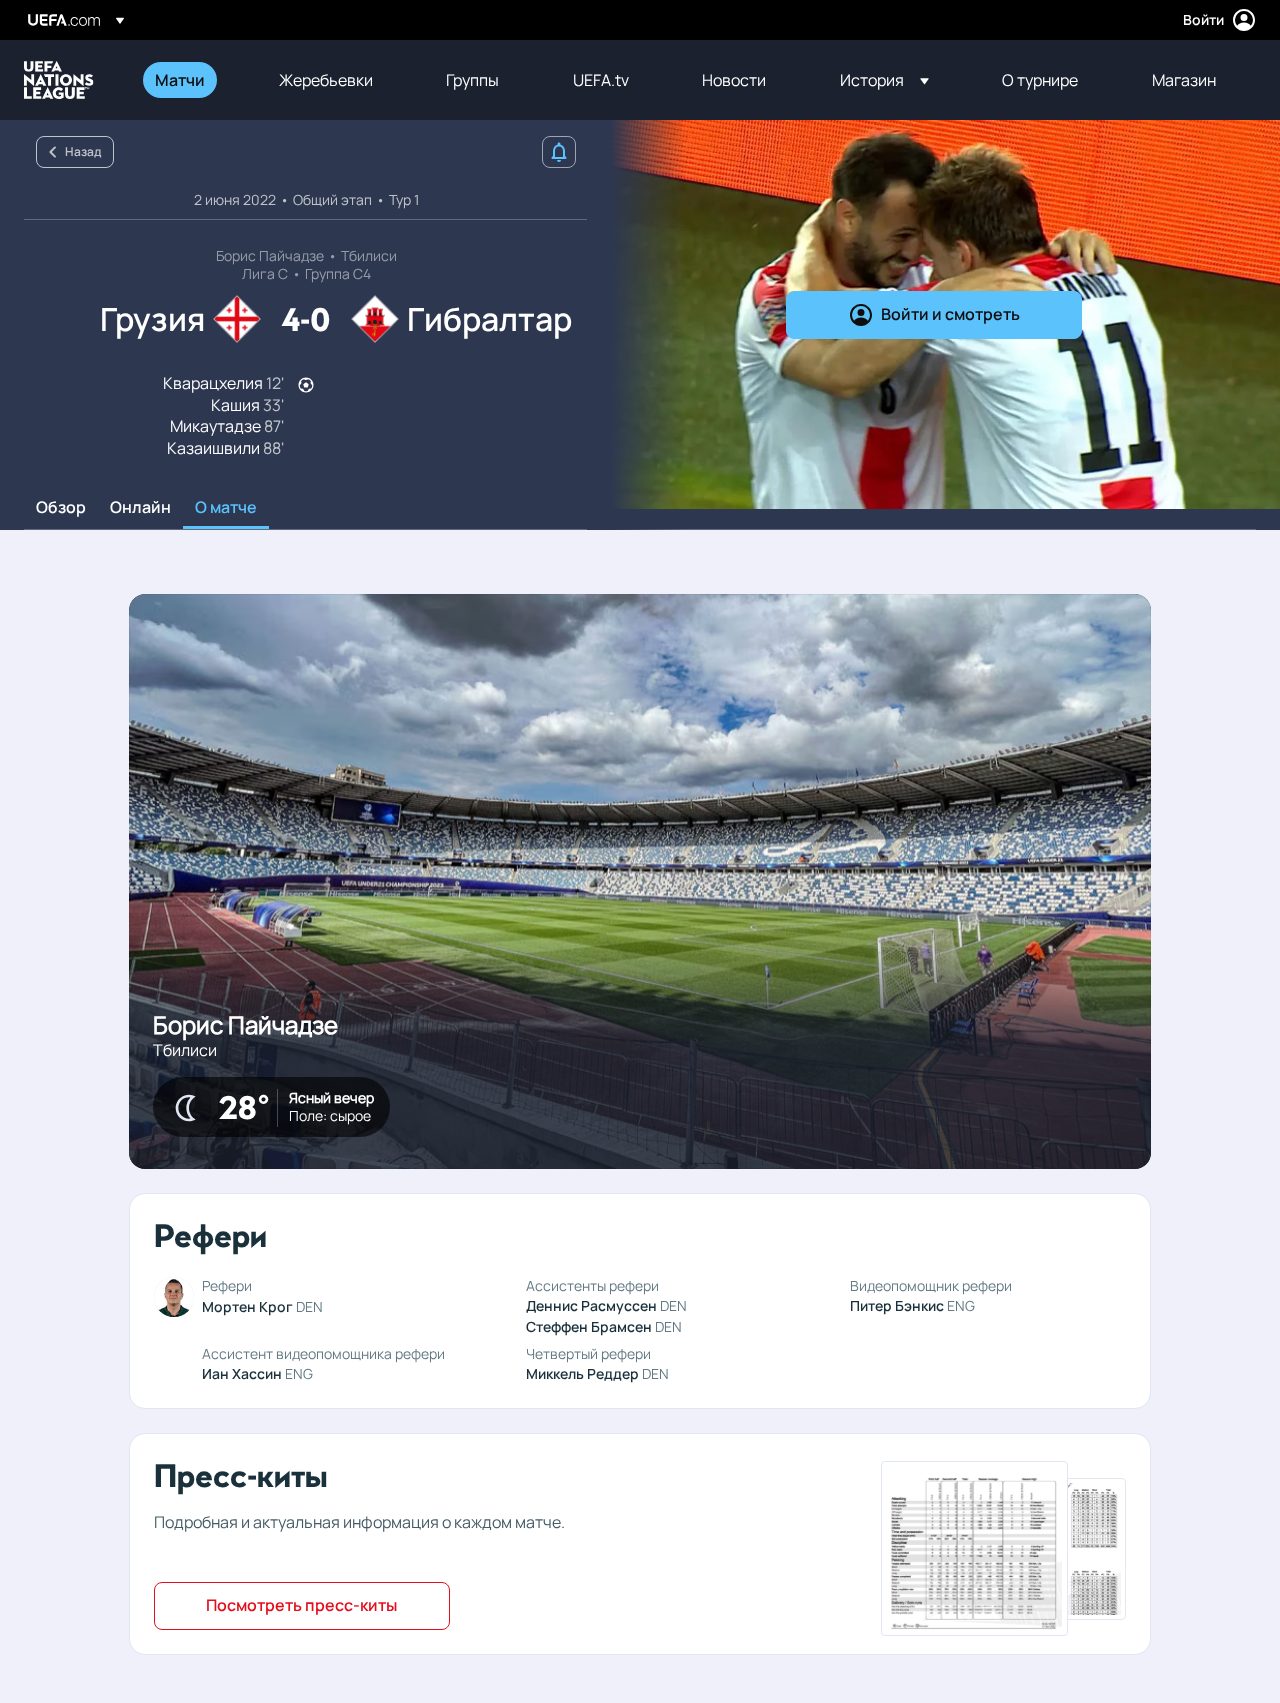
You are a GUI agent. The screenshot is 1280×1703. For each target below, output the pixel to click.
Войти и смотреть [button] (950, 314)
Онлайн (140, 508)
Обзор (61, 508)
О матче (226, 508)
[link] (180, 80)
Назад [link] (83, 151)
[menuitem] (192, 80)
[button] (884, 80)
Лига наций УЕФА (59, 80)
